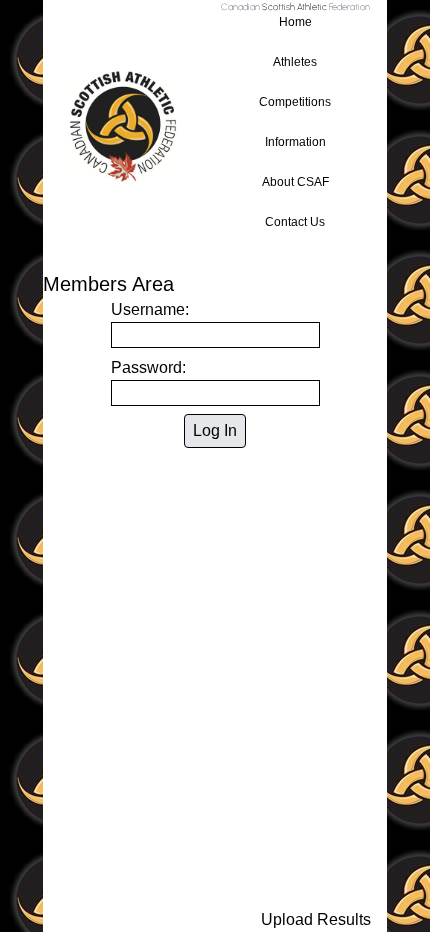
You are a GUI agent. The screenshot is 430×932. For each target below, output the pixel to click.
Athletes (295, 62)
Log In (215, 430)
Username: (150, 309)
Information (295, 142)
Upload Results (316, 919)
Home (295, 22)
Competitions (295, 102)
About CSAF (295, 182)
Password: (148, 367)
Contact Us (295, 222)
